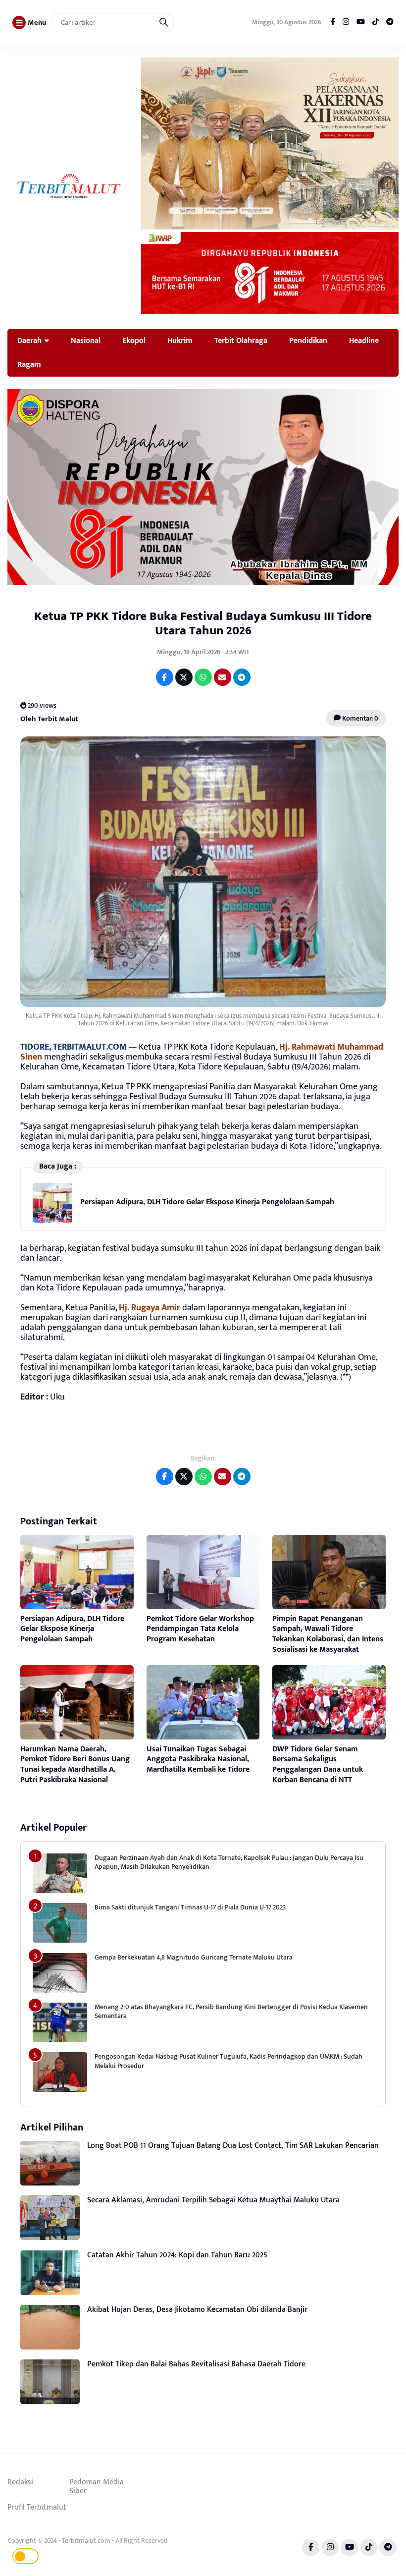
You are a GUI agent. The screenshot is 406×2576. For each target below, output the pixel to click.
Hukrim (180, 340)
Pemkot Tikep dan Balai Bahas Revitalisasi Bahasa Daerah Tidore (196, 2364)
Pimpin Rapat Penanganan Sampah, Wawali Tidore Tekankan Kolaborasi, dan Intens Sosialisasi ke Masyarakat (328, 1634)
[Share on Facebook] (165, 677)
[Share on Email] (223, 677)
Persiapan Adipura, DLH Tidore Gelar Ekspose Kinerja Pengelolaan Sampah (207, 1202)
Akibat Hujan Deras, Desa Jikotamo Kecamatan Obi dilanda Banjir (197, 2310)
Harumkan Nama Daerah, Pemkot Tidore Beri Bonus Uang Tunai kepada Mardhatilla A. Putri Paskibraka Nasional (75, 1764)
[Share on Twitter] (184, 677)
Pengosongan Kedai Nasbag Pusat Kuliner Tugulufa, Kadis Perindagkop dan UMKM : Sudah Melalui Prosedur (228, 2061)
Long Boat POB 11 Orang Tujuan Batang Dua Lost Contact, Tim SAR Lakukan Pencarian (233, 2146)
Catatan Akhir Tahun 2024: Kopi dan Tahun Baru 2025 (177, 2255)
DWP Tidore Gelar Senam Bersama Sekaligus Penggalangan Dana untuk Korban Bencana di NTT (318, 1764)
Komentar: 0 (359, 718)
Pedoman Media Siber (97, 2486)
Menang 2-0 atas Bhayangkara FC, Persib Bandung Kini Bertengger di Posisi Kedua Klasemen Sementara (231, 2011)
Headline (364, 340)
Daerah (29, 340)
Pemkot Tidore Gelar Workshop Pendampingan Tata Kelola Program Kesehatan (200, 1629)
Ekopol (134, 340)
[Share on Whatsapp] (203, 677)
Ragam (29, 364)
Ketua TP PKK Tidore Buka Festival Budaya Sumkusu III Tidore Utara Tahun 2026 (203, 623)
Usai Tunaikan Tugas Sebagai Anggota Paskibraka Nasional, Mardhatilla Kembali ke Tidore (198, 1760)
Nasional (86, 340)
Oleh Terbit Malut (49, 718)
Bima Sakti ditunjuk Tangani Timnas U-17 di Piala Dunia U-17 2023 (190, 1907)
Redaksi (20, 2482)
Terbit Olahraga (241, 340)
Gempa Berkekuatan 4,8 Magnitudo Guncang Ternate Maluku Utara (194, 1957)
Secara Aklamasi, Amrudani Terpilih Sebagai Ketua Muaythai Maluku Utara (213, 2200)
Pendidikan (308, 340)
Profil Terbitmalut (37, 2507)
